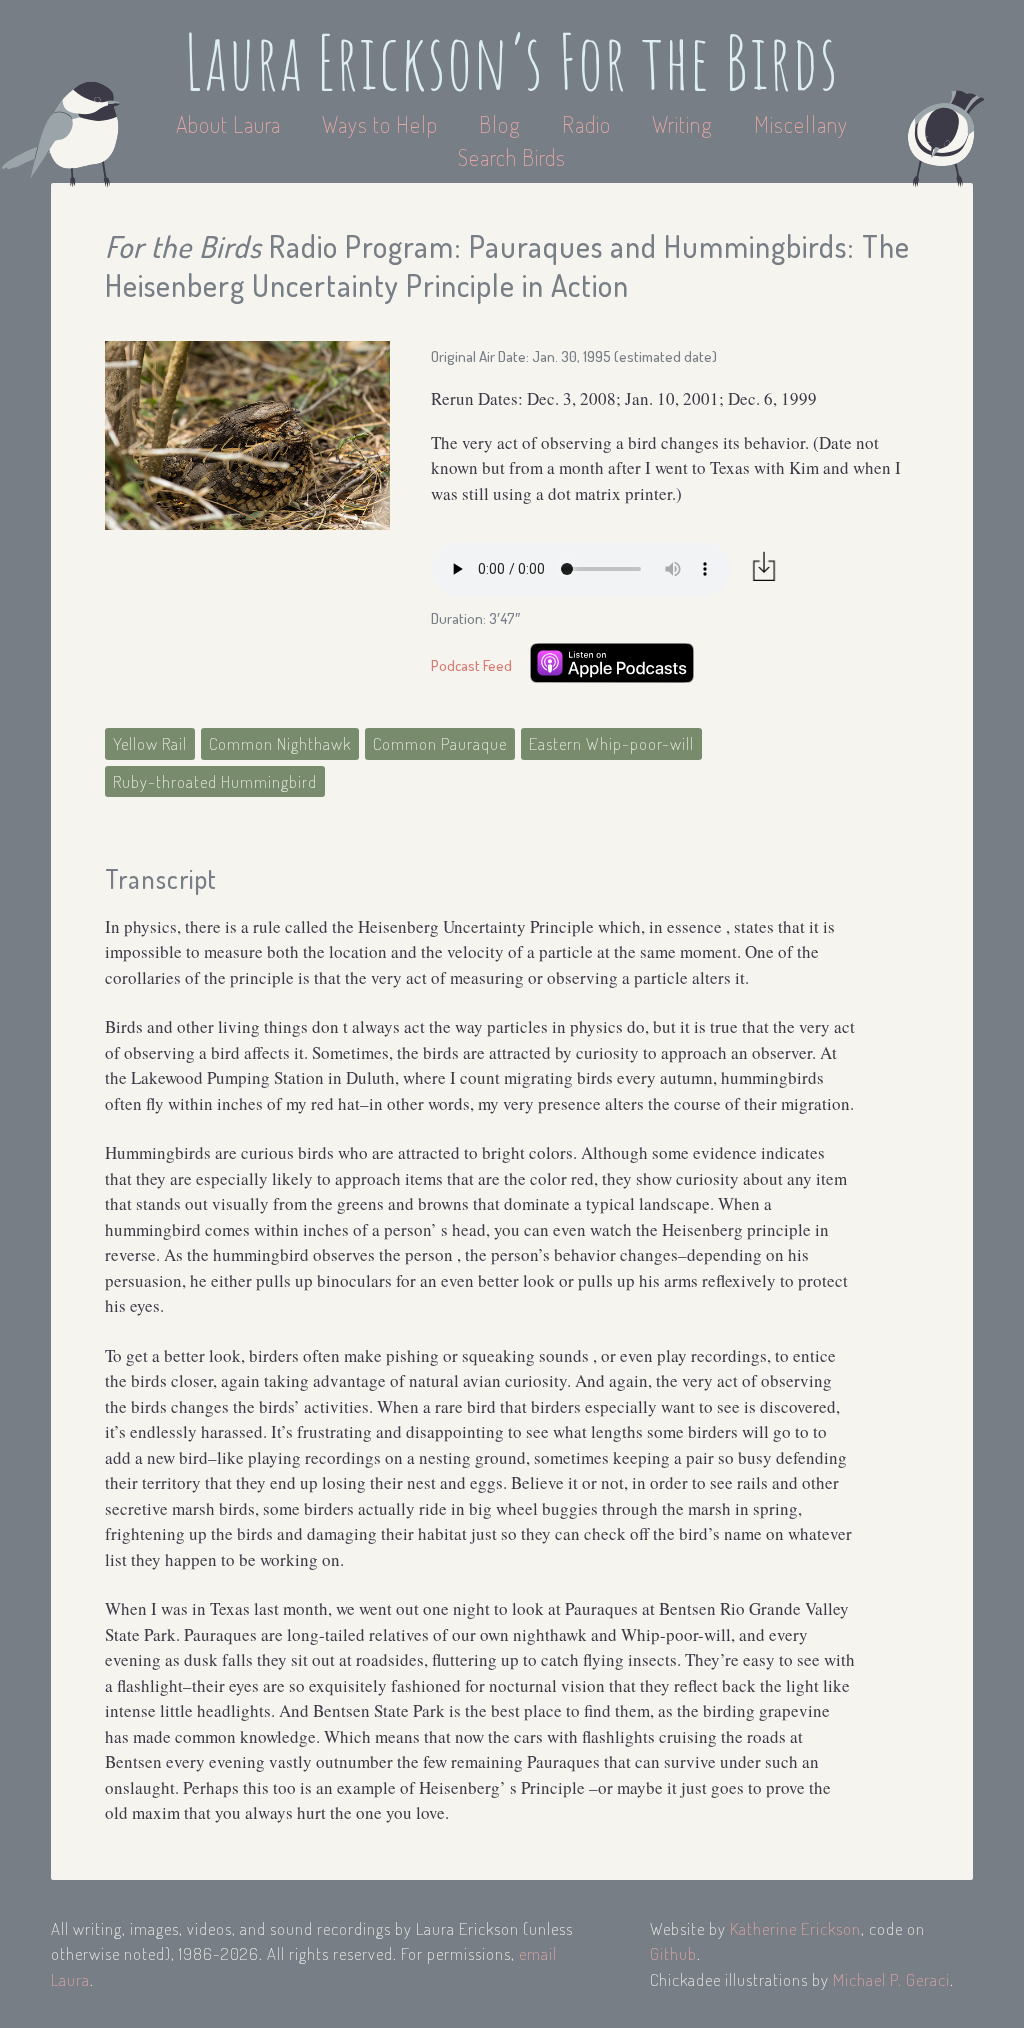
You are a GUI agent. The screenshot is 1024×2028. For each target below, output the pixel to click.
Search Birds (512, 157)
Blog (500, 124)
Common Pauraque (440, 743)
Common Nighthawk (280, 743)
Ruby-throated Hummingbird (215, 781)
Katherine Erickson (795, 1928)
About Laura (231, 124)
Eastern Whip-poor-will (611, 743)
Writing (682, 124)
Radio (589, 124)
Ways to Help (382, 124)
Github (673, 1953)
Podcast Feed (471, 665)
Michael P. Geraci (891, 1979)
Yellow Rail (150, 743)
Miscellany (801, 124)
